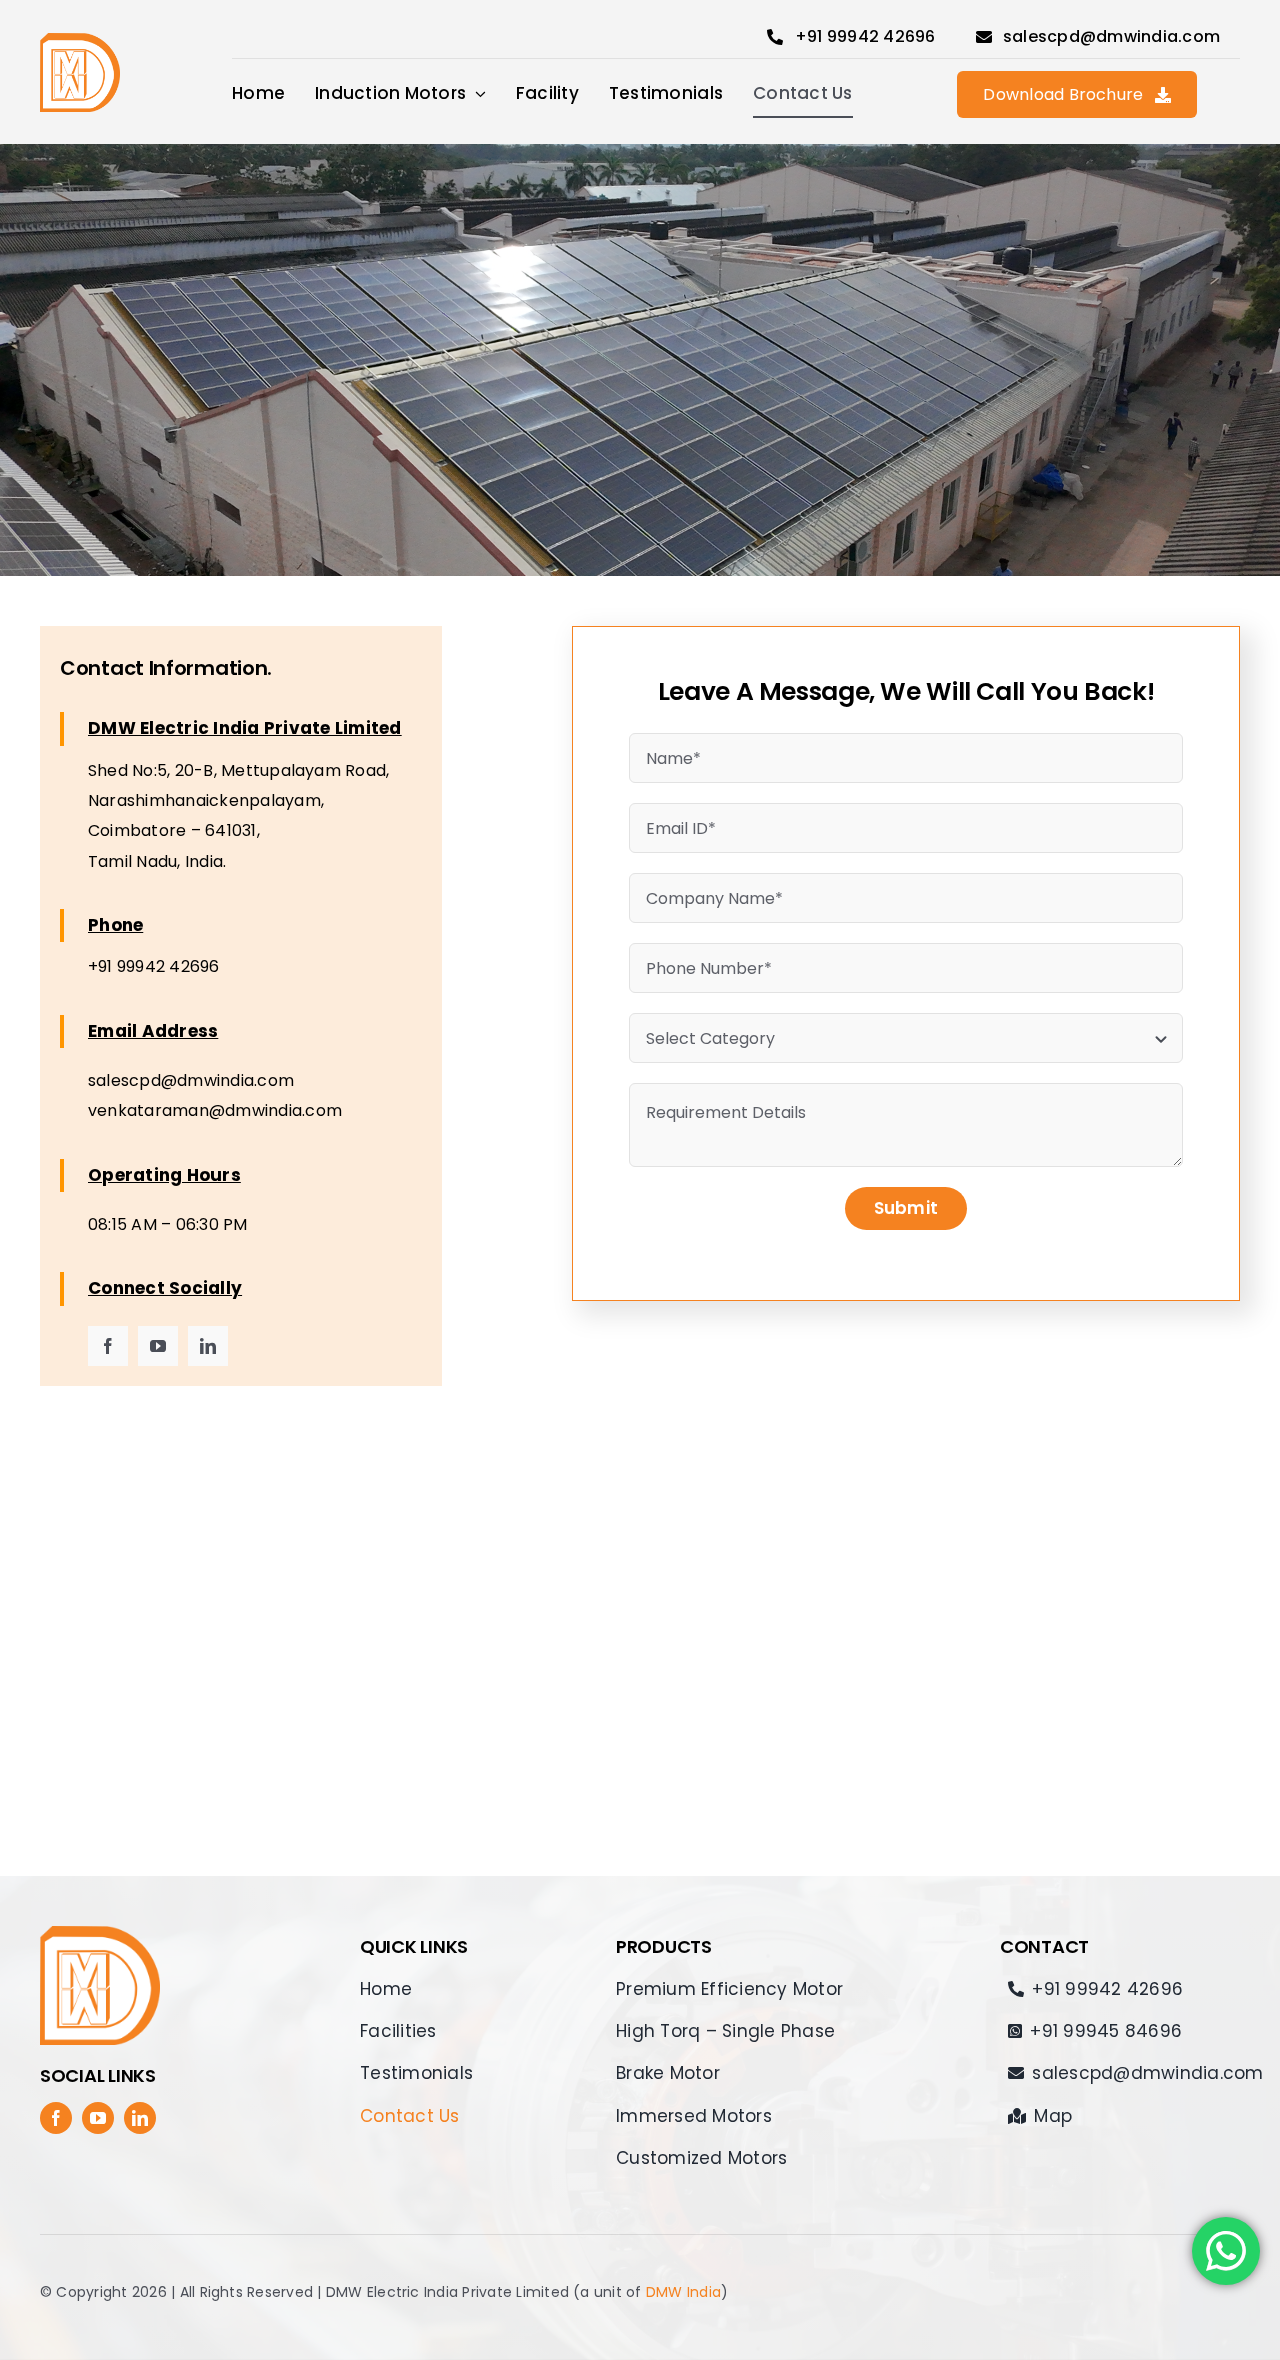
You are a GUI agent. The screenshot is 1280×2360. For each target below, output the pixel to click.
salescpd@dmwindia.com (191, 1080)
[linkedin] (208, 1346)
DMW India (683, 2292)
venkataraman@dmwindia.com (215, 1110)
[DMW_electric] (80, 40)
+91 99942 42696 (154, 966)
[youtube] (158, 1346)
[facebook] (108, 1346)
